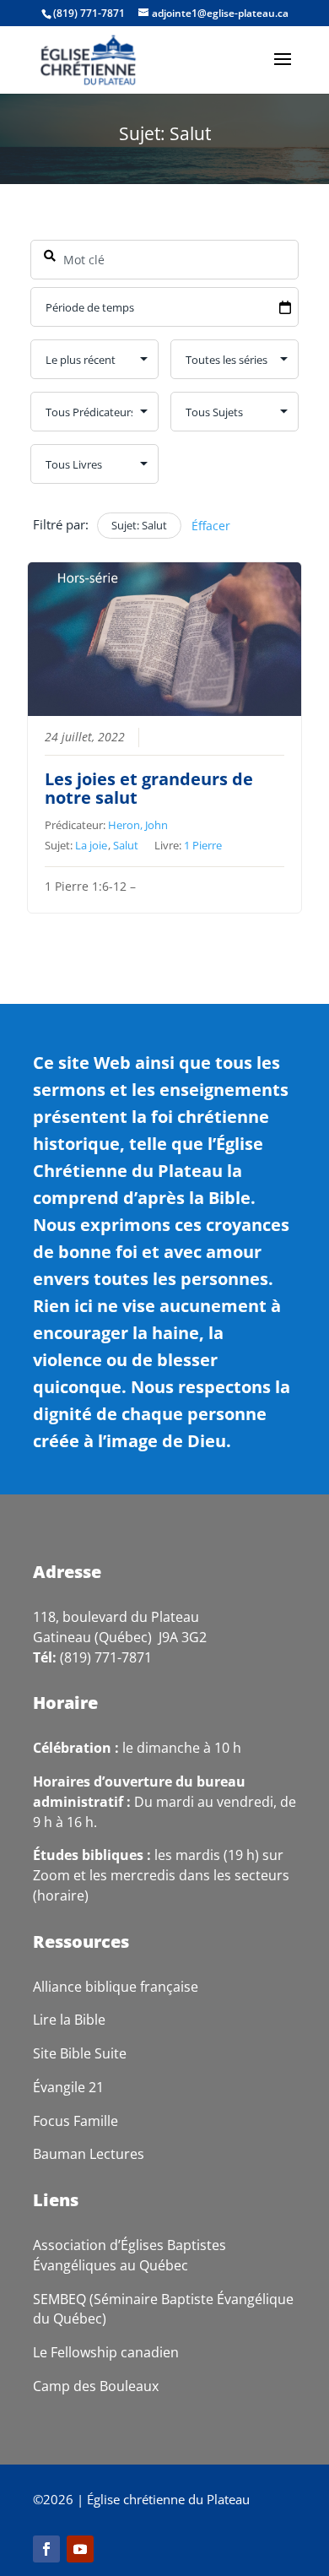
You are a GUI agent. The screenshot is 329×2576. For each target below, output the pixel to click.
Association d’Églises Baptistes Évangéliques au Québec (129, 2255)
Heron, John (138, 825)
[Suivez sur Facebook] (46, 2549)
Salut (126, 845)
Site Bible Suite (80, 2053)
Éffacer (211, 526)
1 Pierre (203, 845)
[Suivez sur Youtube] (80, 2549)
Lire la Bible (69, 2020)
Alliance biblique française (116, 1987)
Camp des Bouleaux (96, 2386)
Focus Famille (76, 2121)
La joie (91, 845)
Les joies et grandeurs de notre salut (149, 788)
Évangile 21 (68, 2087)
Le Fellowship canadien (106, 2352)
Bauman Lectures (89, 2154)
